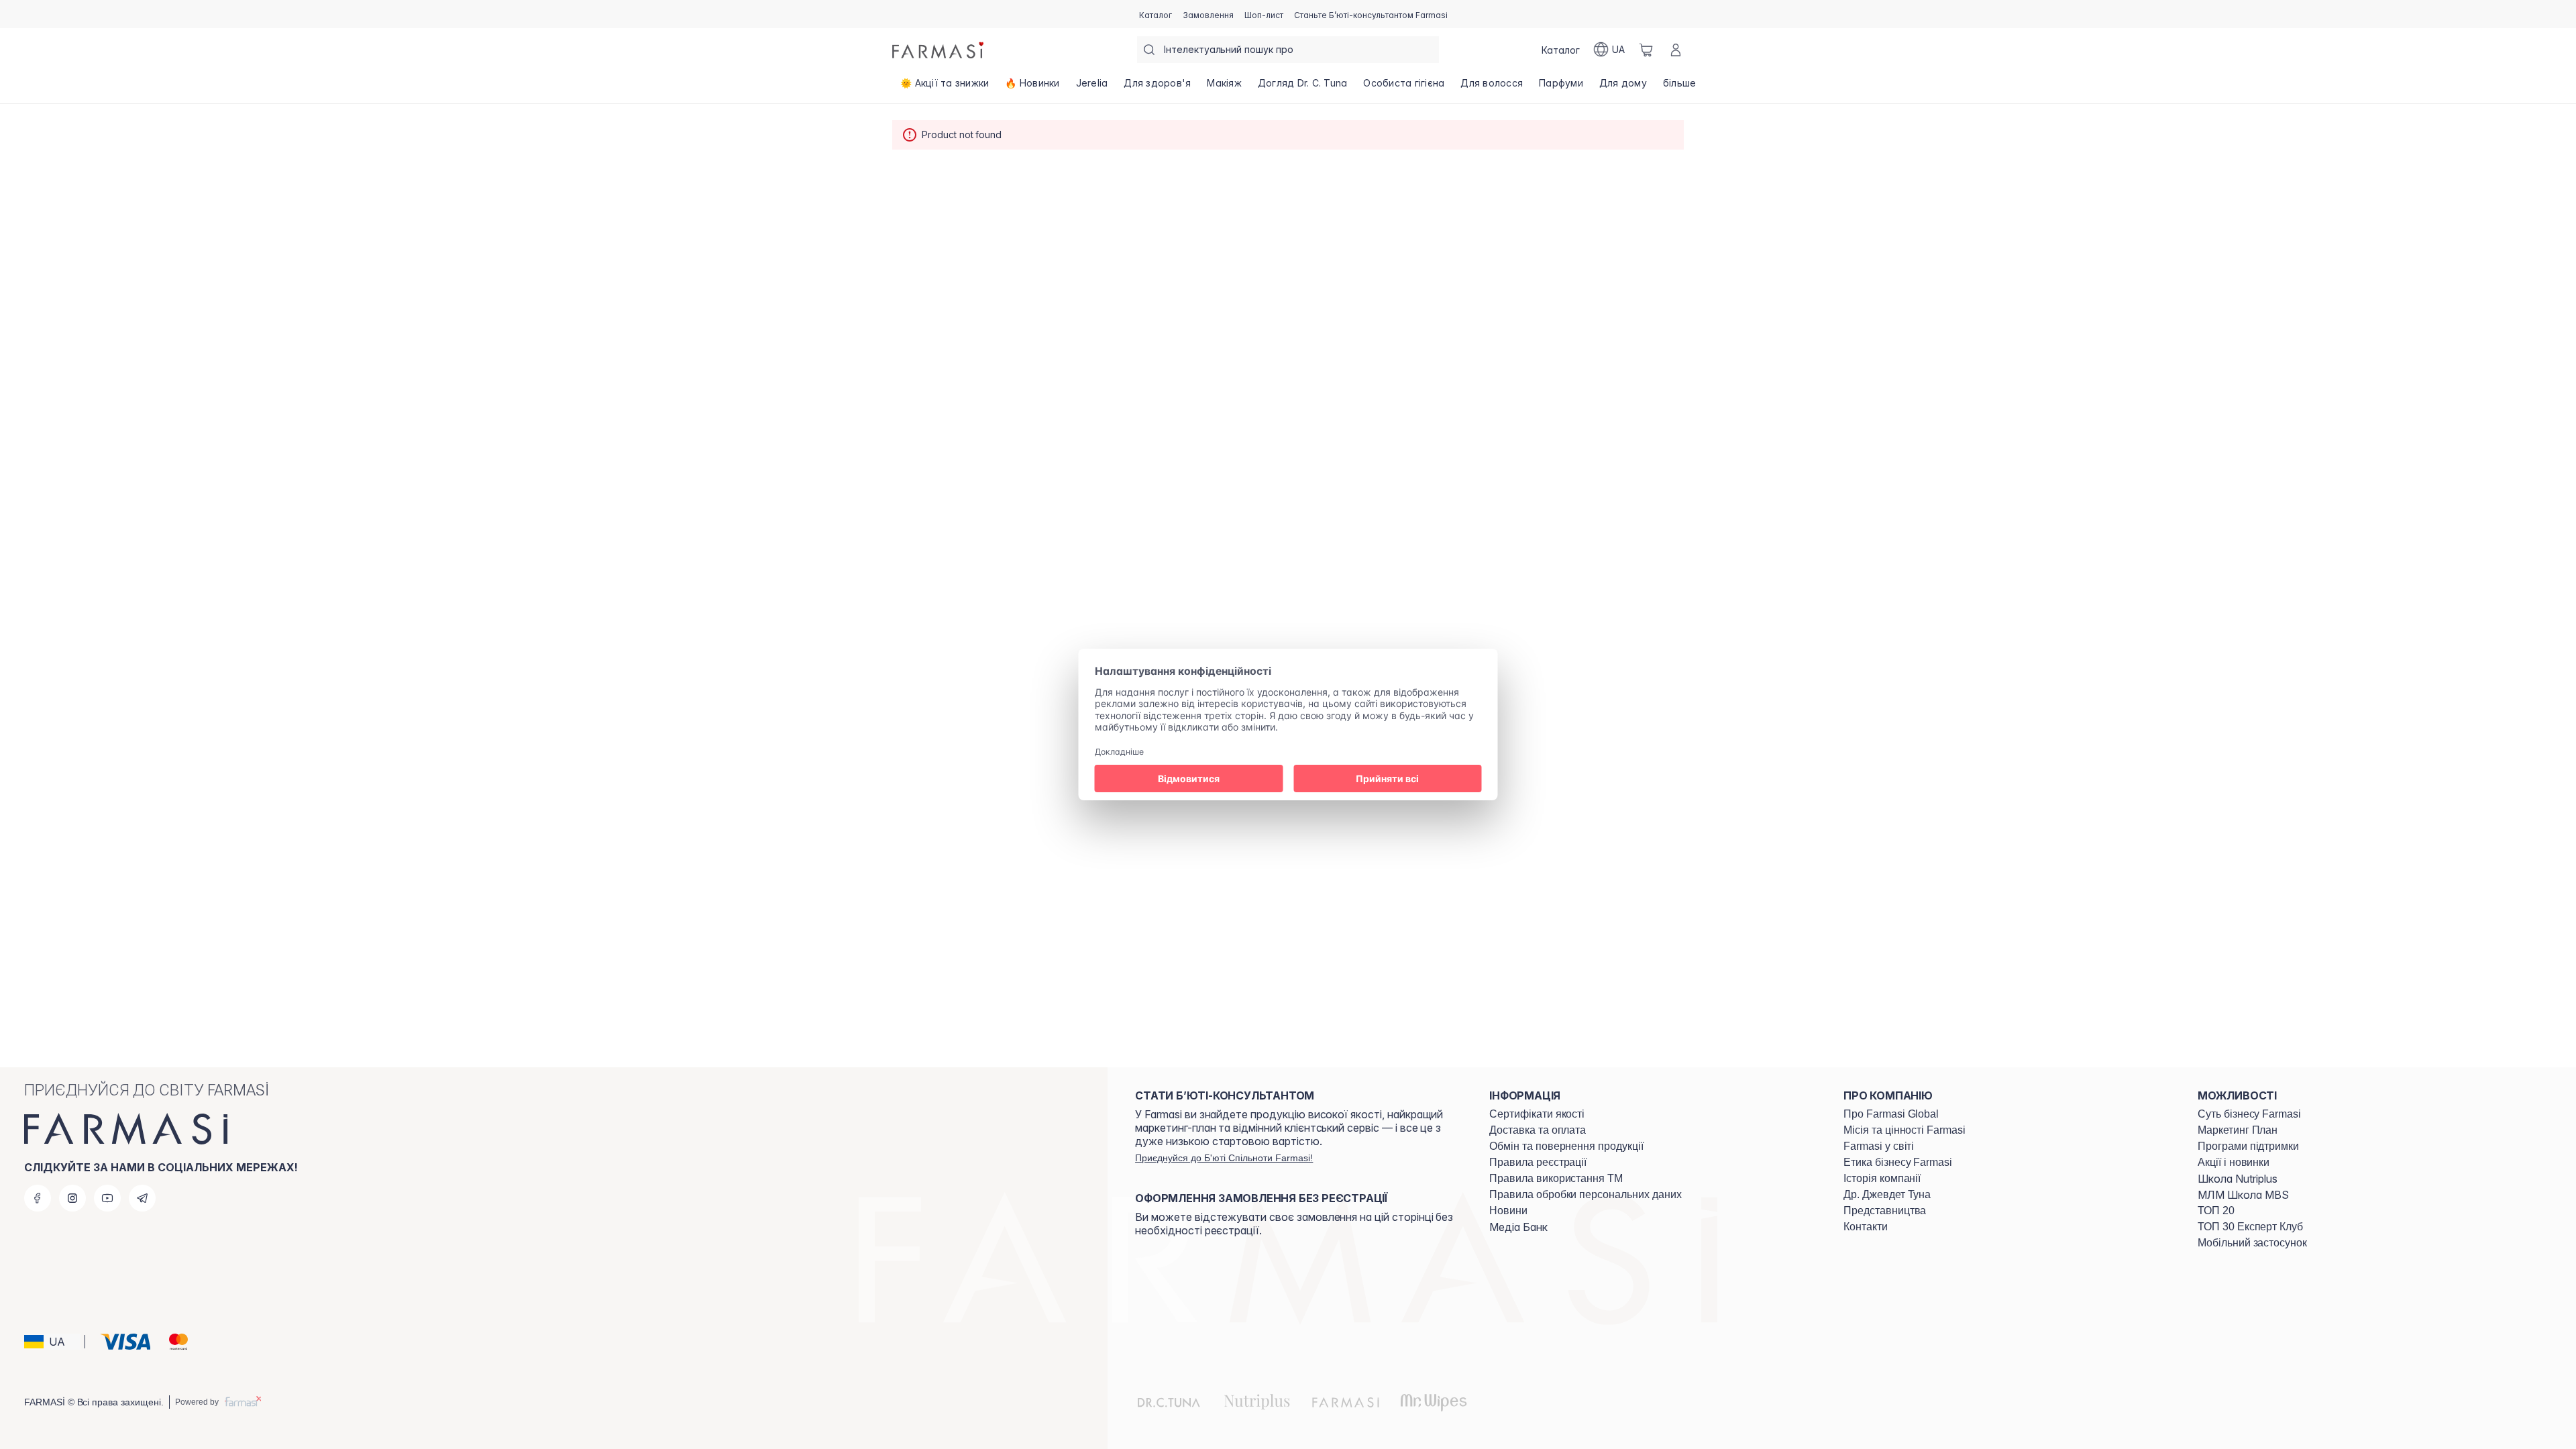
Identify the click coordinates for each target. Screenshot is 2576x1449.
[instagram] (72, 1198)
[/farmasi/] (939, 50)
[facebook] (38, 1198)
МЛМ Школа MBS (2243, 1195)
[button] (52, 1342)
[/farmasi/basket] (1646, 50)
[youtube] (107, 1198)
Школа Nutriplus (2238, 1179)
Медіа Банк (1518, 1227)
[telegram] (142, 1198)
